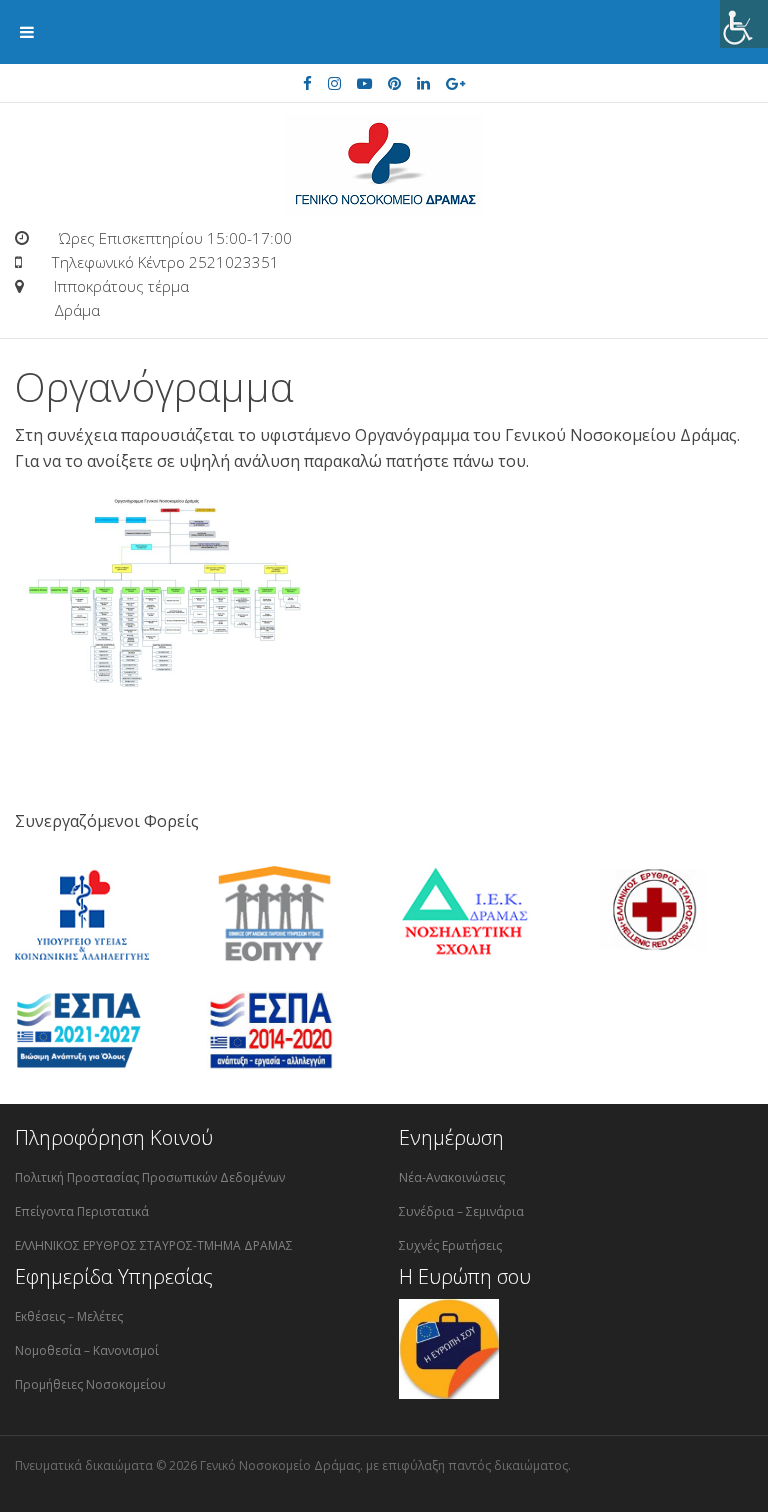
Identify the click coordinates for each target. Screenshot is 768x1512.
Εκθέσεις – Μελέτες (69, 1316)
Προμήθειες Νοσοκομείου (90, 1384)
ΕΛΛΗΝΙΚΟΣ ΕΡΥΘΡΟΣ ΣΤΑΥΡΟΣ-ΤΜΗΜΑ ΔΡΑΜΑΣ (154, 1245)
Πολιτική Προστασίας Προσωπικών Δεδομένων (150, 1177)
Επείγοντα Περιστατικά (82, 1211)
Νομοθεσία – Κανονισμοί (87, 1350)
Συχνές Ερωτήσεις (450, 1245)
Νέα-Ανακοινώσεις (452, 1177)
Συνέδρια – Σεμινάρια (461, 1211)
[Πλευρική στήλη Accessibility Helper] (744, 24)
